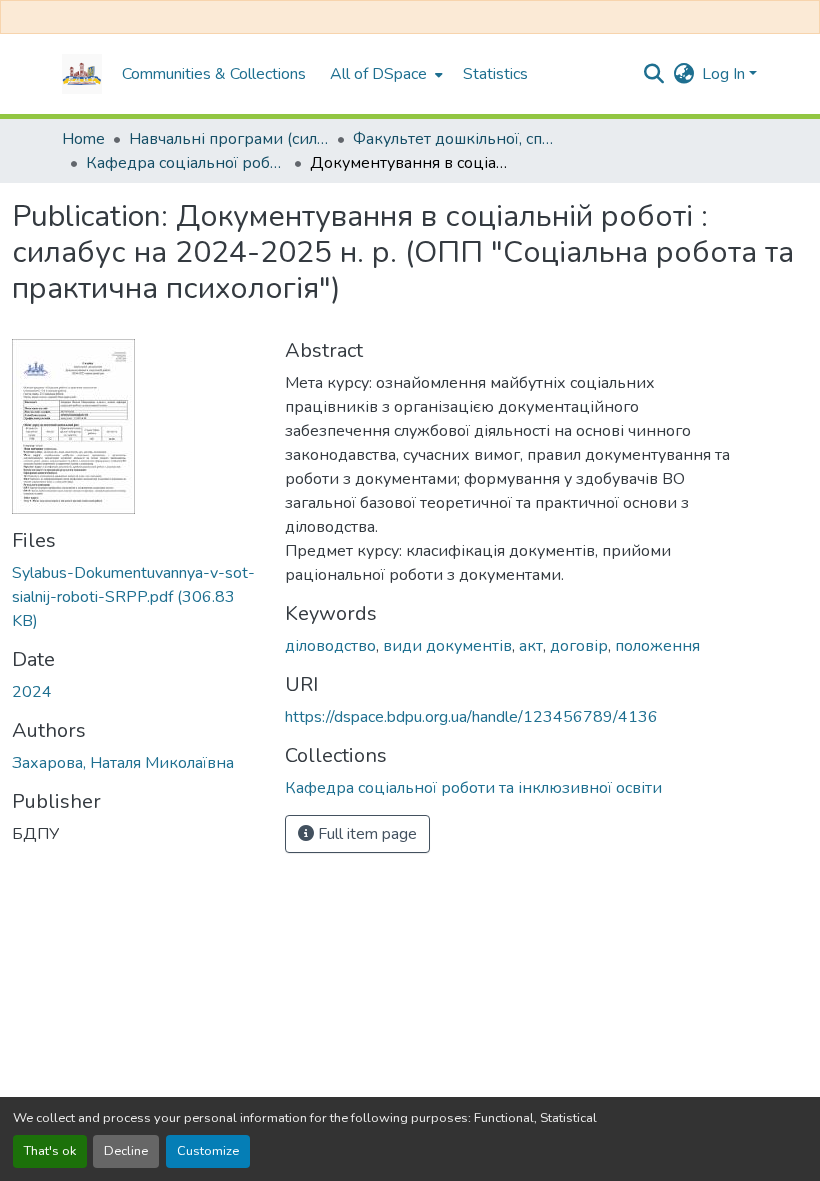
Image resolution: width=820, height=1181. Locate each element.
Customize (208, 1151)
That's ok (50, 1151)
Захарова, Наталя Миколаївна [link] (123, 763)
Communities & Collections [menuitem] (214, 74)
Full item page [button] (365, 834)
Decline (126, 1151)
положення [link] (657, 646)
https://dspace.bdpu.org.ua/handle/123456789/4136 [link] (471, 717)
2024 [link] (32, 692)
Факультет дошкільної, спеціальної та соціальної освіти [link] (453, 139)
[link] (136, 597)
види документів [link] (447, 646)
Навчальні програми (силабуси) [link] (229, 139)
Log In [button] (725, 74)
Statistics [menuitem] (495, 74)
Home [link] (83, 139)
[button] (82, 74)
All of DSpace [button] (378, 74)
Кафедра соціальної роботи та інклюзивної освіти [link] (186, 163)
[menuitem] (384, 74)
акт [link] (531, 646)
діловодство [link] (330, 646)
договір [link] (579, 646)
